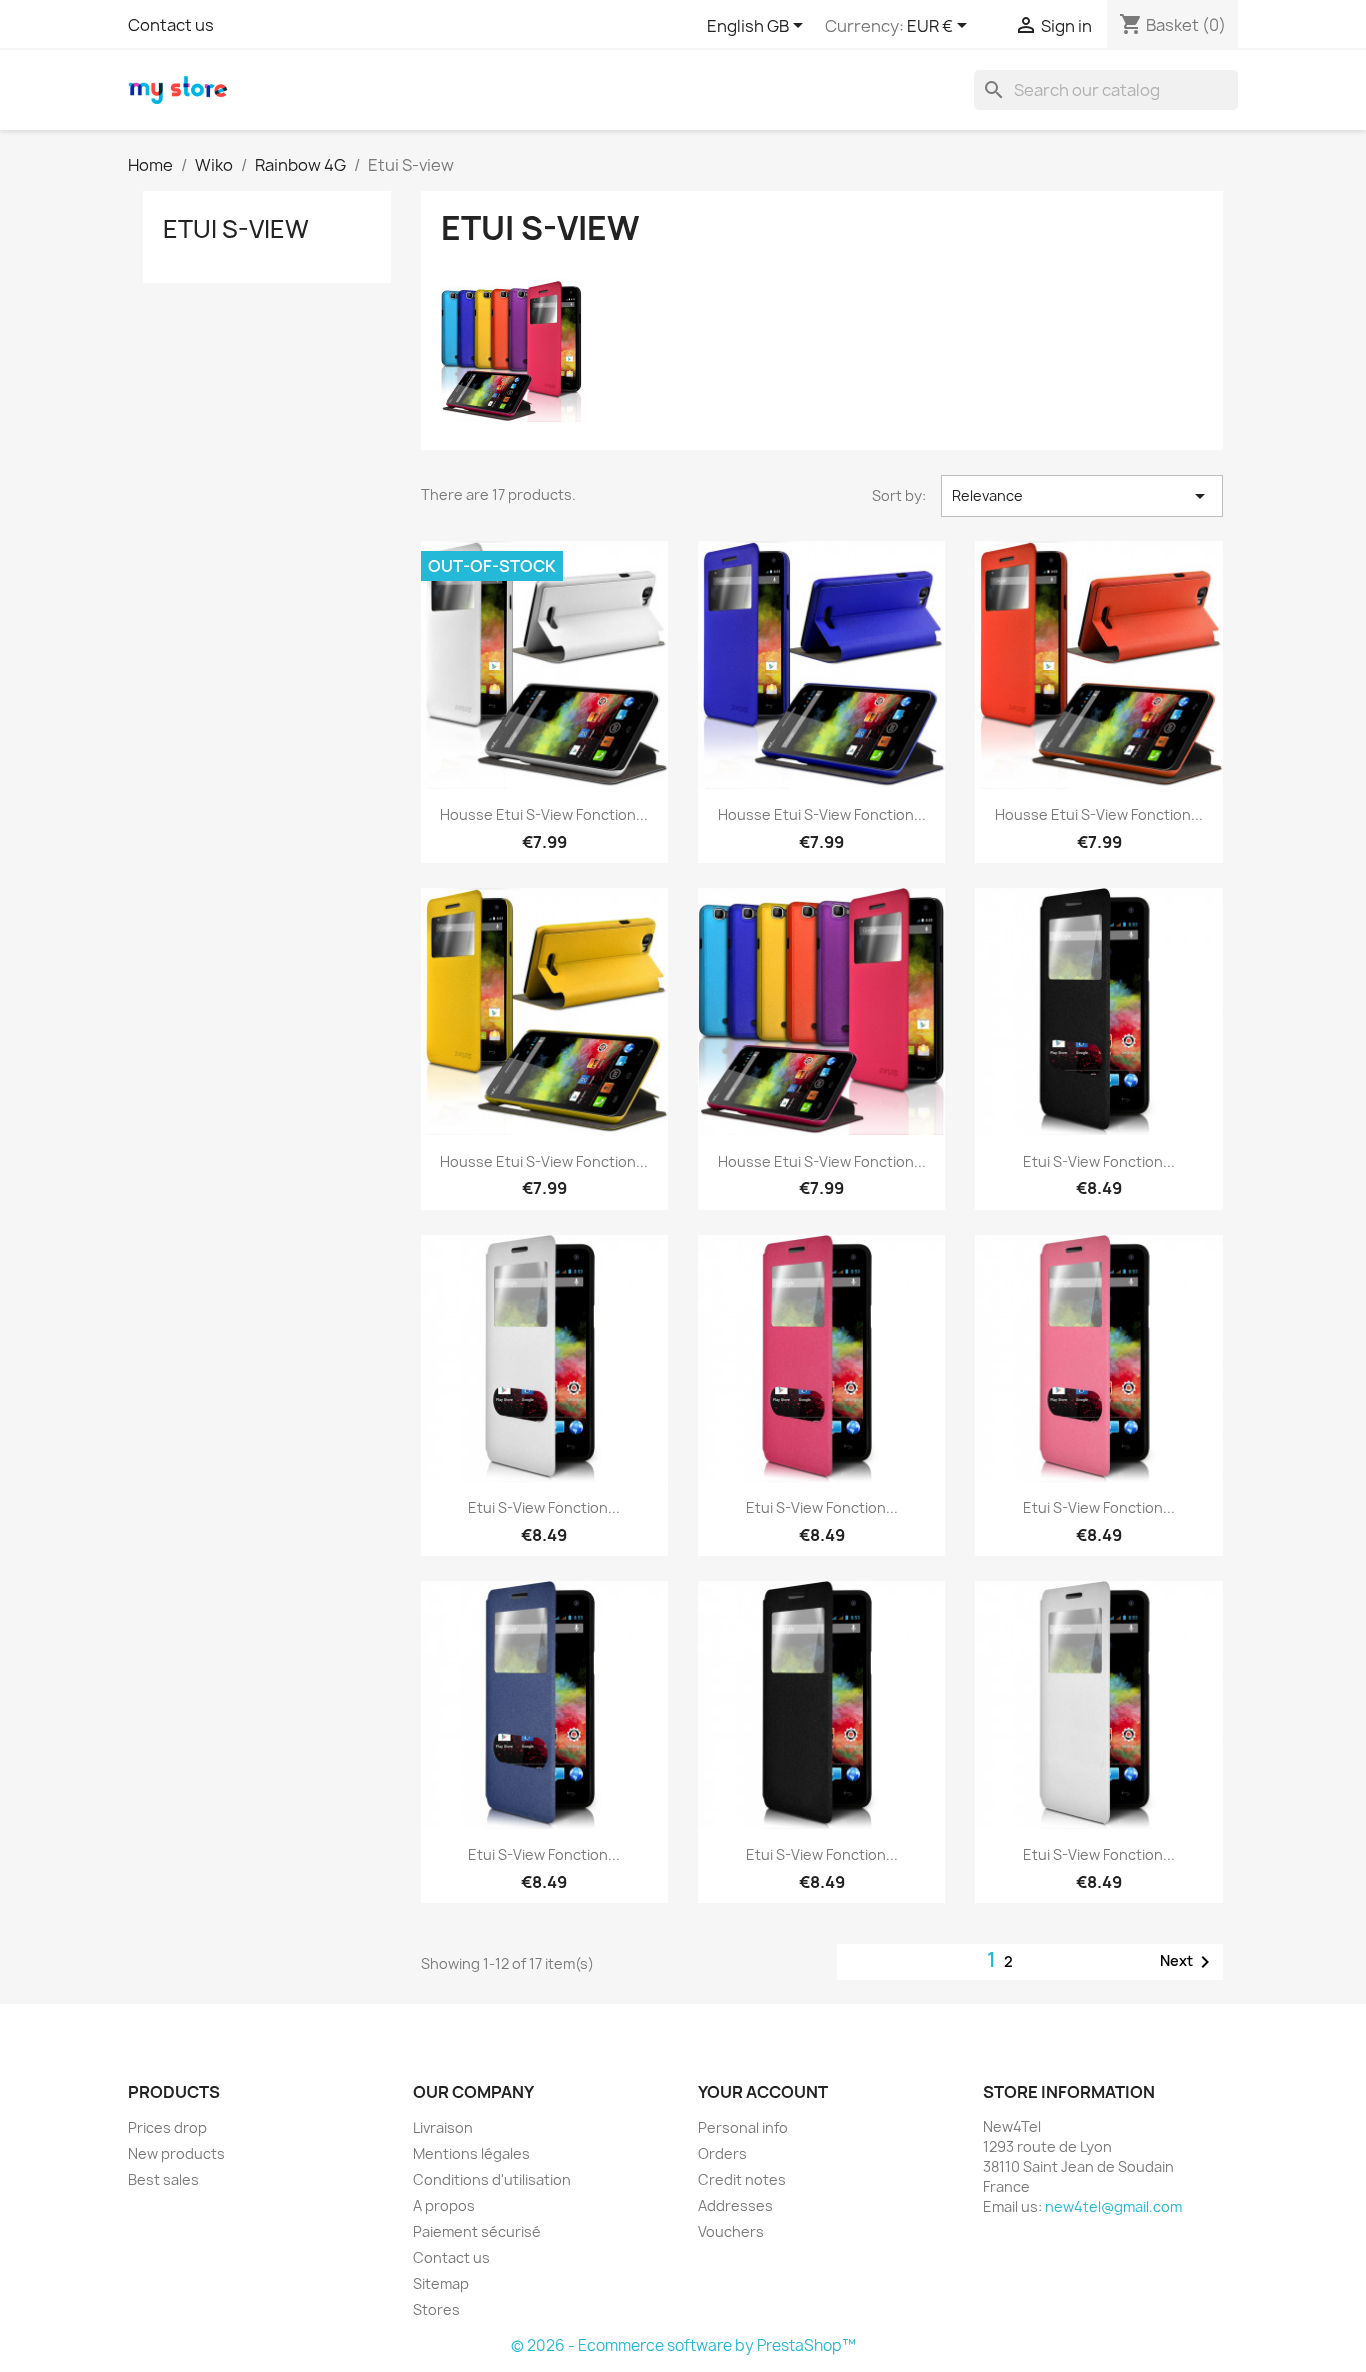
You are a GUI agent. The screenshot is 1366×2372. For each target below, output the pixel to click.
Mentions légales (471, 2153)
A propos (444, 2205)
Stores (436, 2309)
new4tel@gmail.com (1113, 2206)
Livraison (443, 2127)
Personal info (743, 2127)
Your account (763, 2092)
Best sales (163, 2179)
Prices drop (167, 2127)
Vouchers (731, 2231)
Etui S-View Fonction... (1099, 1161)
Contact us (171, 25)
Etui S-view (236, 229)
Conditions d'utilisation (492, 2179)
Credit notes (742, 2179)
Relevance (1082, 496)
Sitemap (441, 2283)
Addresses (735, 2205)
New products (176, 2153)
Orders (722, 2153)
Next (1188, 1962)
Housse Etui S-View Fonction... (544, 814)
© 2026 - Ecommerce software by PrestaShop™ (683, 2345)
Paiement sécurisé (477, 2231)
